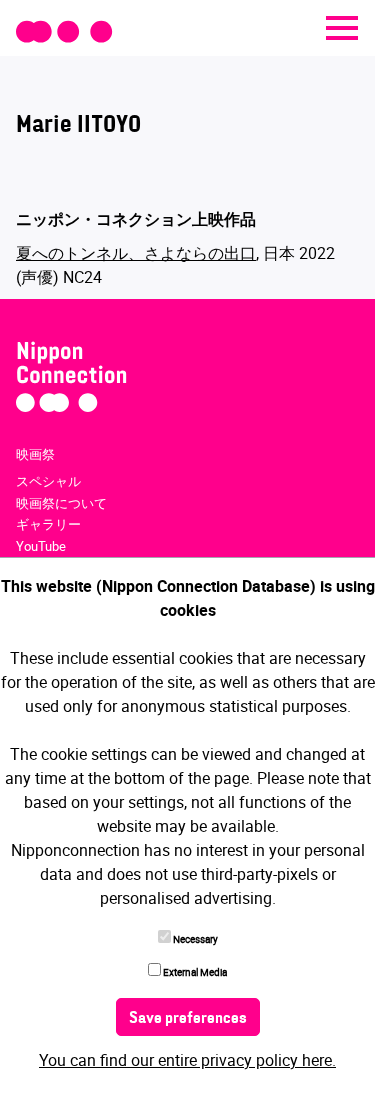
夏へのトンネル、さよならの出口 (136, 253)
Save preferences (188, 1019)
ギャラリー (48, 524)
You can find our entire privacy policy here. (187, 1060)
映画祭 (35, 454)
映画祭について (61, 503)
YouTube (41, 546)
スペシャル (48, 481)
